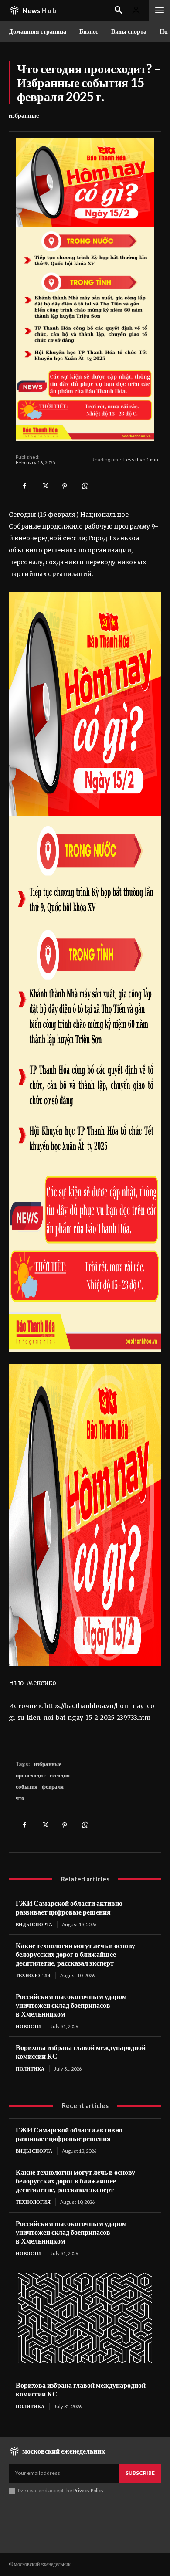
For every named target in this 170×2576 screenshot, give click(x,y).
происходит (31, 1775)
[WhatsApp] (85, 486)
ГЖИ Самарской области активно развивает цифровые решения (69, 1907)
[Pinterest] (65, 486)
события (27, 1786)
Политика (30, 2069)
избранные (24, 115)
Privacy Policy (88, 2490)
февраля (53, 1786)
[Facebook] (24, 486)
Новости (28, 2026)
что (20, 1798)
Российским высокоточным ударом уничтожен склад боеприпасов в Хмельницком (71, 2005)
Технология (33, 1975)
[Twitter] (44, 486)
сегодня (60, 1775)
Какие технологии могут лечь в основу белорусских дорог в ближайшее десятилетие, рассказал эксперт (75, 1954)
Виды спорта (34, 1924)
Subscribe (140, 2473)
